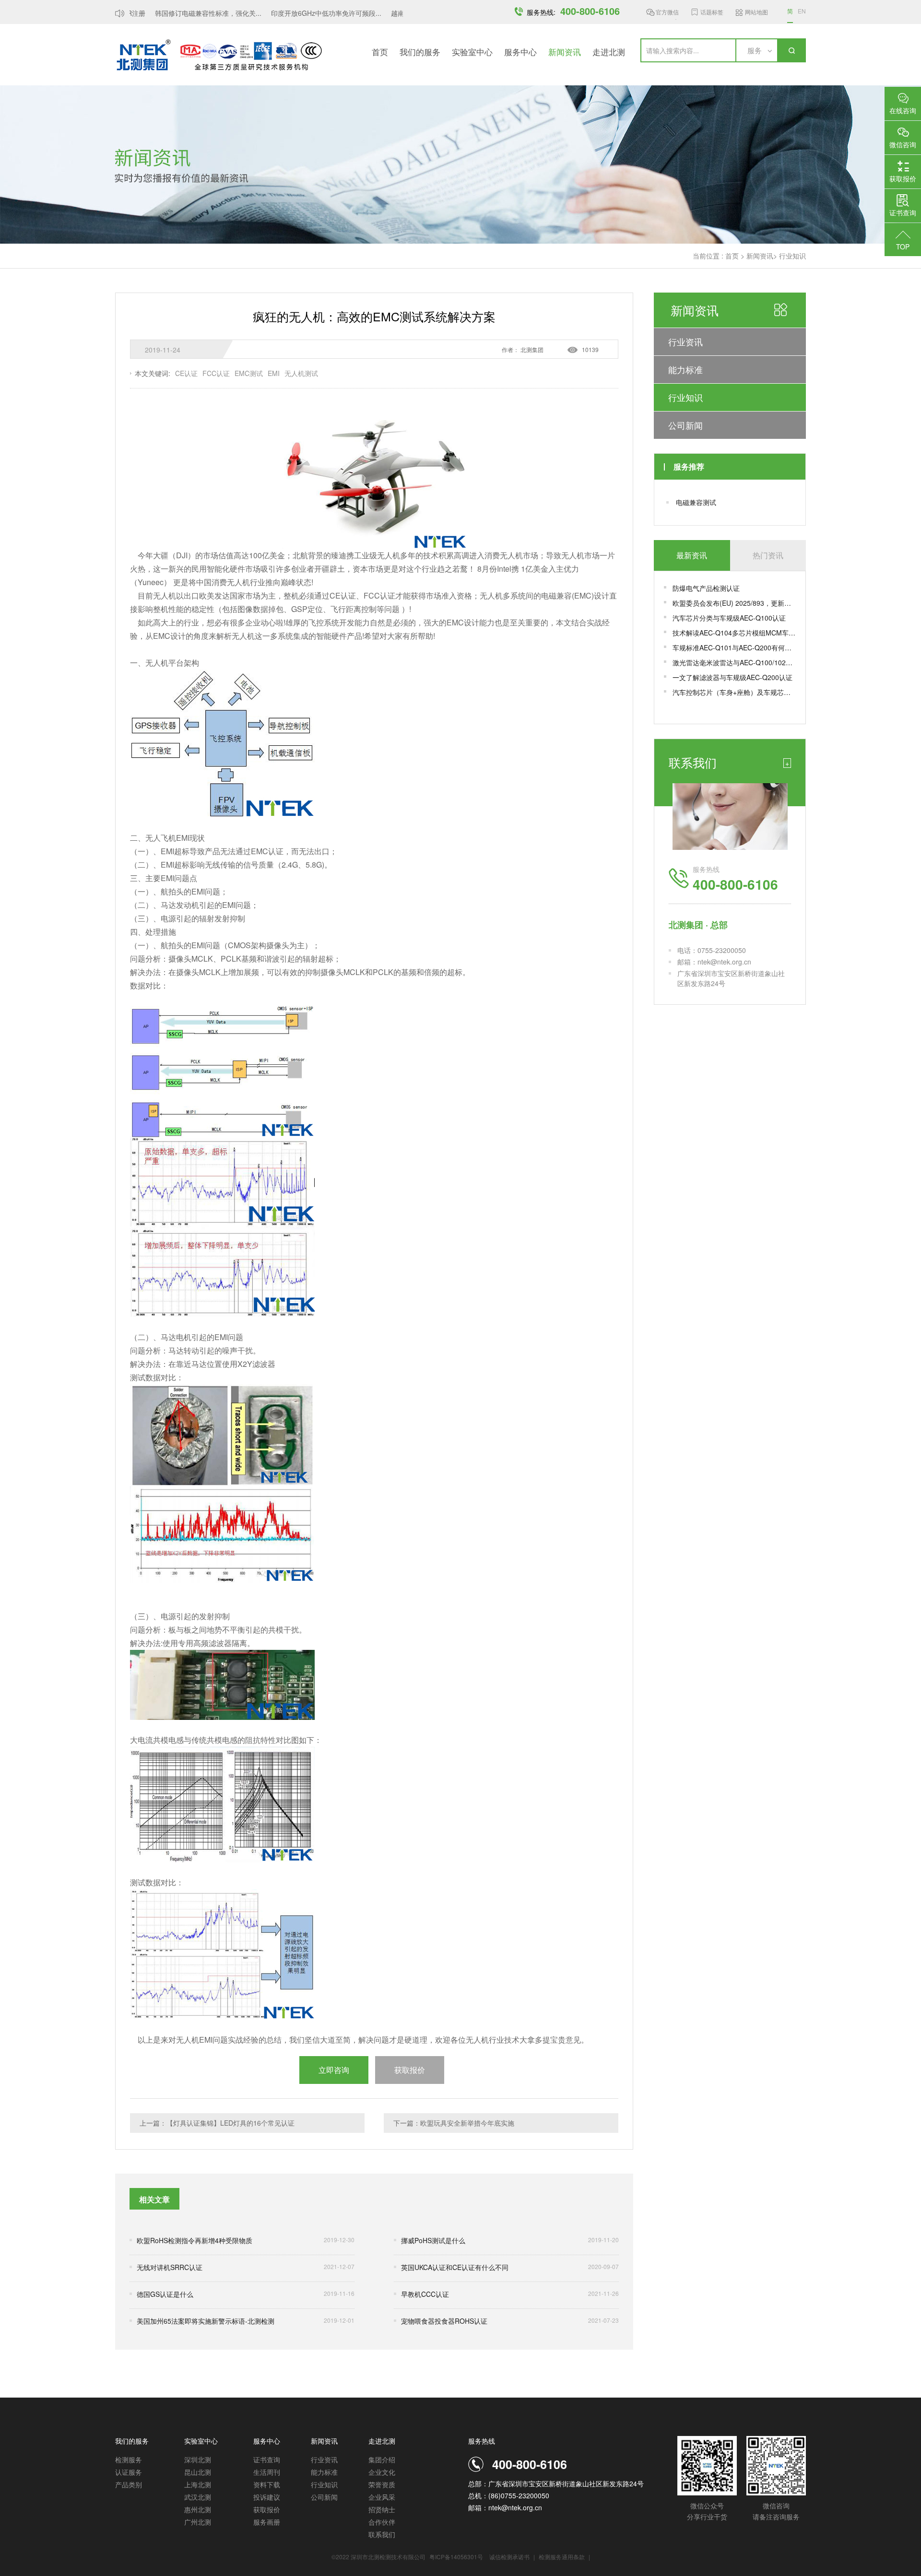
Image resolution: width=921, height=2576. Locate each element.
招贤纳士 (382, 2509)
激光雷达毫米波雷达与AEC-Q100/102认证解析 (734, 662)
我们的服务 (420, 52)
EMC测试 (249, 373)
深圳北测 (198, 2459)
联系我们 (382, 2534)
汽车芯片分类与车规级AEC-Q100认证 (729, 618)
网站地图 (756, 12)
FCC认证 (216, 373)
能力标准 (685, 369)
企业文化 (382, 2472)
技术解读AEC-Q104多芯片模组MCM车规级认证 (734, 633)
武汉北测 (198, 2497)
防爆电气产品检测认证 (706, 588)
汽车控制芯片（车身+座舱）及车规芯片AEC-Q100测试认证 (734, 692)
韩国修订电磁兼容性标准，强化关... (186, 13)
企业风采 (382, 2497)
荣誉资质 (382, 2484)
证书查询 (267, 2459)
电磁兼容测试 (696, 502)
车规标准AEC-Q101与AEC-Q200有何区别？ (734, 647)
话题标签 (712, 12)
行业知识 (792, 256)
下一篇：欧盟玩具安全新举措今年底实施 (454, 2123)
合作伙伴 (382, 2522)
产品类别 (129, 2484)
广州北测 (198, 2522)
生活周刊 (267, 2472)
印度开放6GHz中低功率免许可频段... (304, 13)
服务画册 (267, 2522)
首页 (380, 52)
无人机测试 (301, 373)
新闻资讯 (565, 52)
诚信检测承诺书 (509, 2557)
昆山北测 (198, 2472)
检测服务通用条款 (562, 2557)
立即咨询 (334, 2070)
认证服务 (129, 2472)
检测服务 (129, 2459)
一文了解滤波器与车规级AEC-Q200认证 (732, 677)
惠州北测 (198, 2509)
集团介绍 (382, 2459)
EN (802, 11)
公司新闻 (685, 425)
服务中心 (520, 52)
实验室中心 (472, 52)
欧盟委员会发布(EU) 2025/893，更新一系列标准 (734, 603)
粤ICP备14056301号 (456, 2557)
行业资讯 (685, 341)
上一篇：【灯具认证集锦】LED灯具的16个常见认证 (217, 2123)
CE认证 (186, 373)
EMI (274, 373)
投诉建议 (267, 2497)
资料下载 (267, 2484)
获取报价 (267, 2509)
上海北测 (198, 2484)
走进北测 (609, 52)
